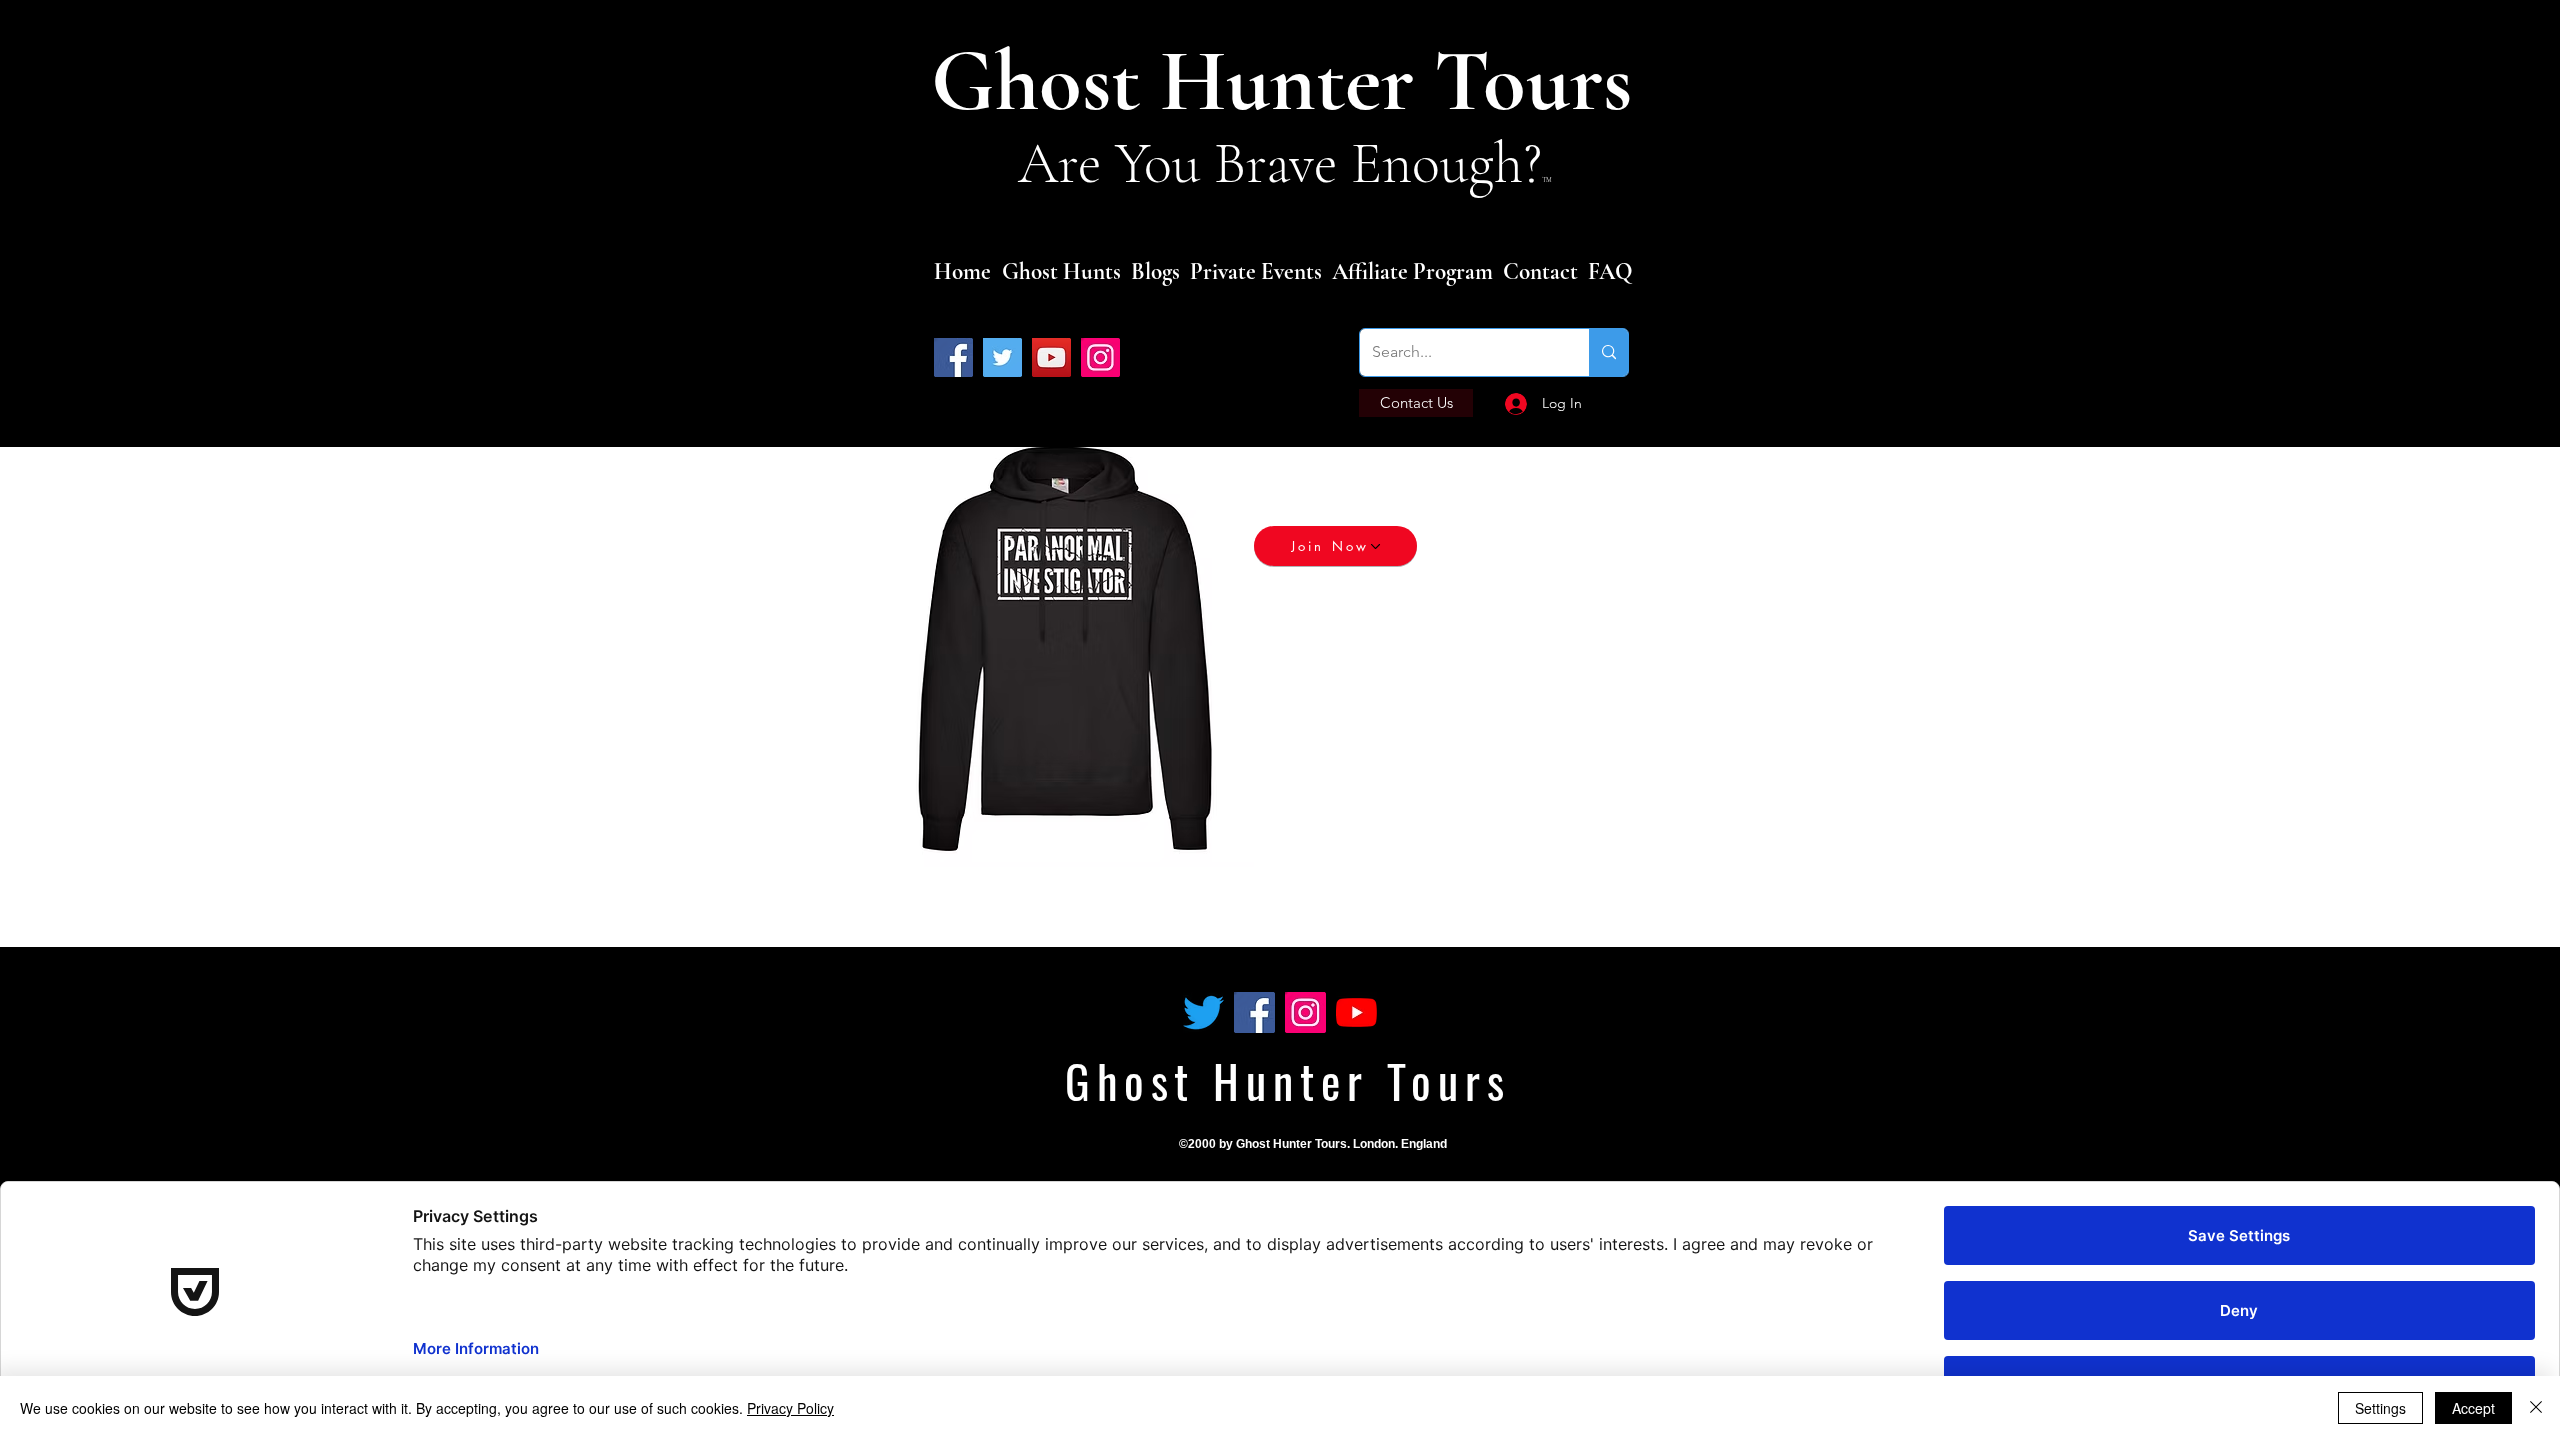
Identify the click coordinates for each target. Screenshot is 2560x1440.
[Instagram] (1100, 357)
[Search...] (1608, 352)
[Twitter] (1002, 357)
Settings (2380, 1408)
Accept (2473, 1408)
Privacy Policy (790, 1408)
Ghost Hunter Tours (1291, 81)
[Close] (2536, 1408)
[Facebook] (953, 357)
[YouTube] (1051, 357)
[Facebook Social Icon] (1254, 1012)
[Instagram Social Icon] (1305, 1012)
